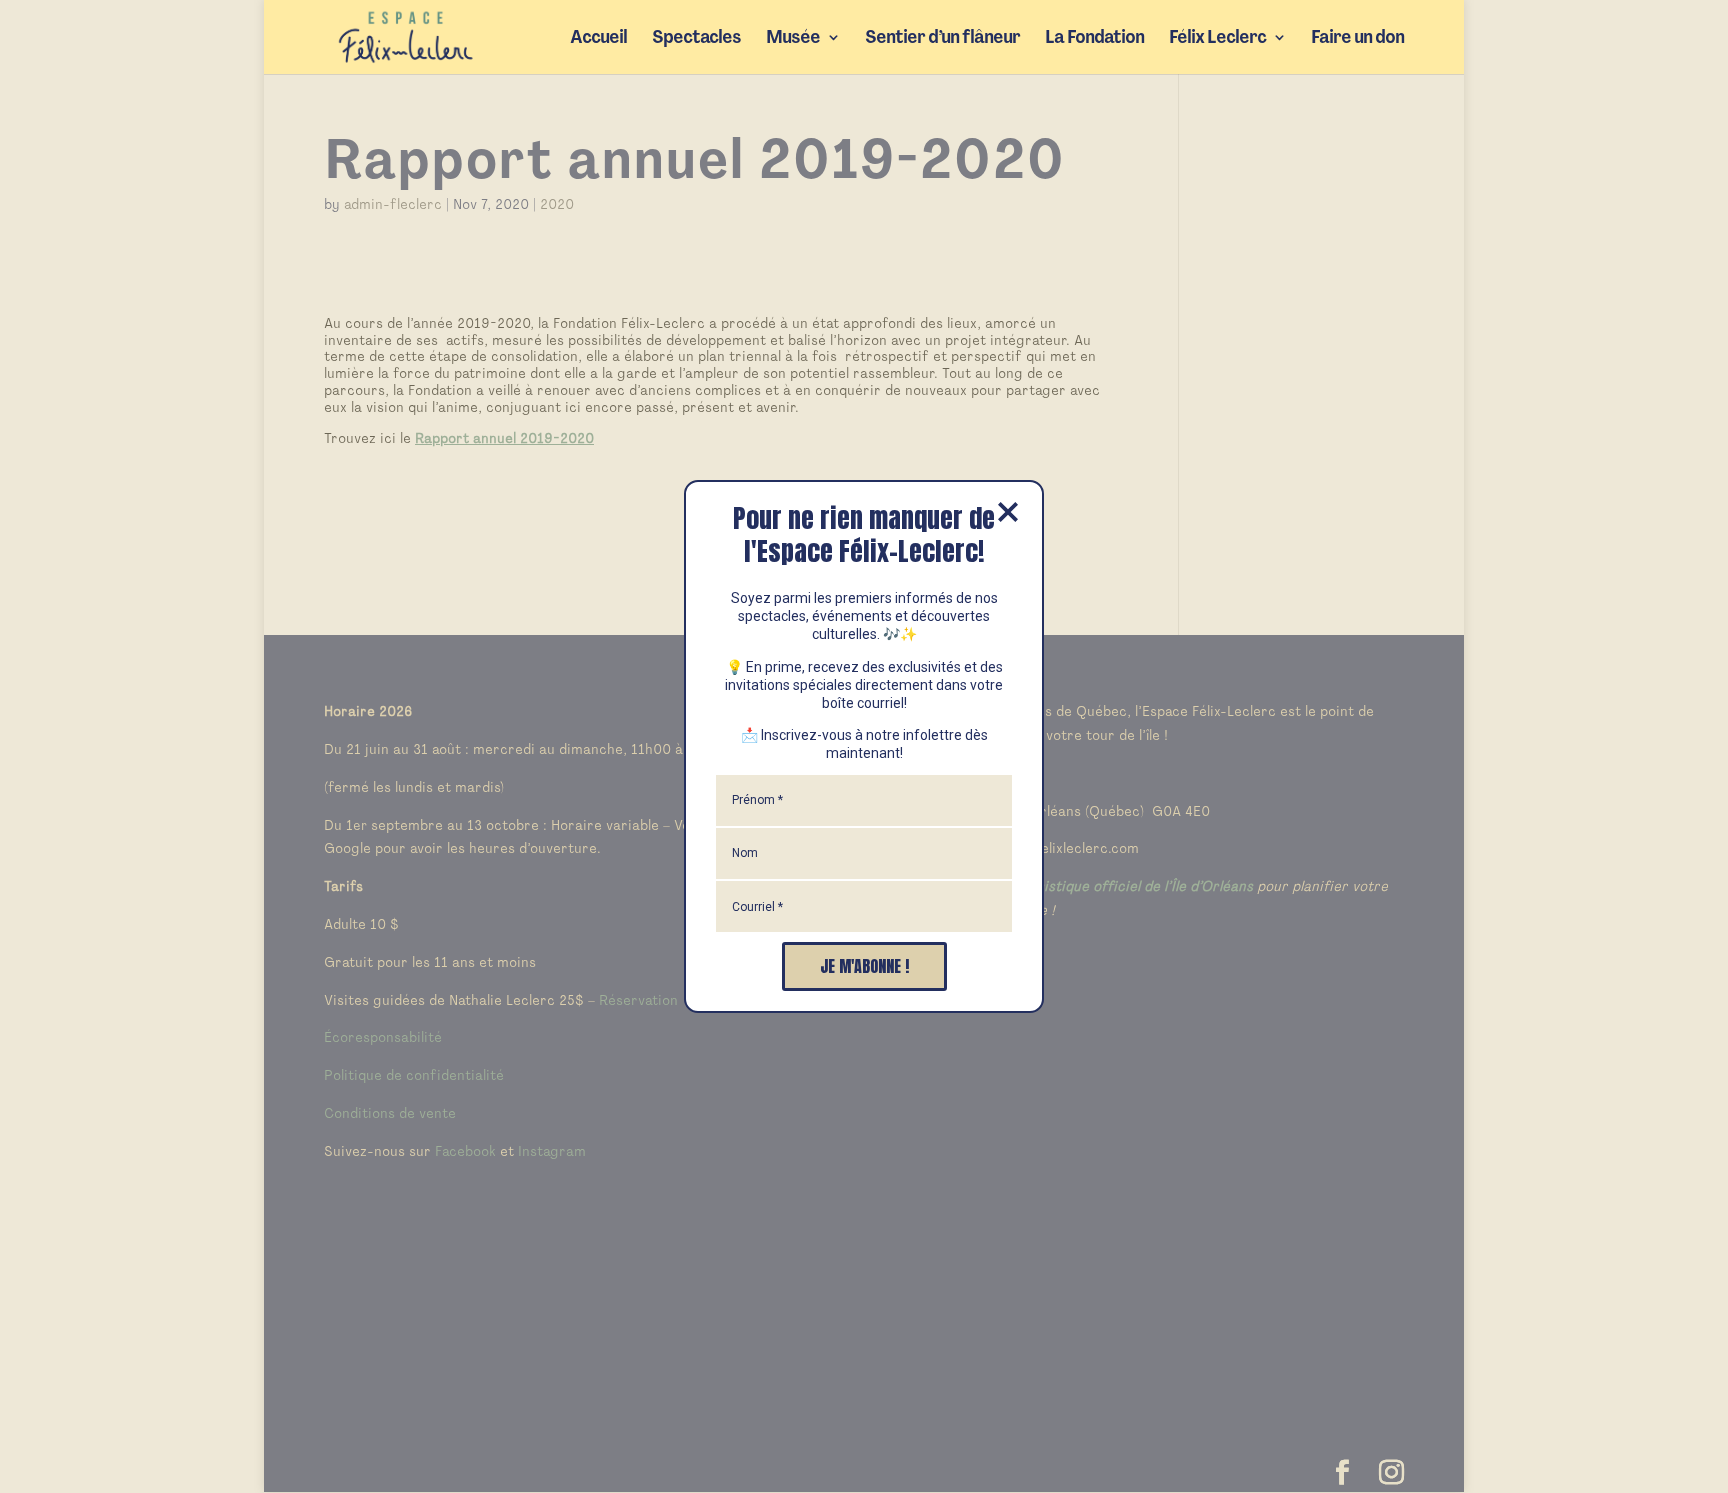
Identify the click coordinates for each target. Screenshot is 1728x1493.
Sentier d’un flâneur (942, 39)
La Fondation (1094, 39)
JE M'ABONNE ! (864, 966)
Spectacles (696, 39)
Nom (745, 853)
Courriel (757, 907)
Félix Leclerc (1217, 39)
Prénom (757, 800)
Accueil (598, 39)
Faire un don (1357, 39)
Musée (793, 39)
